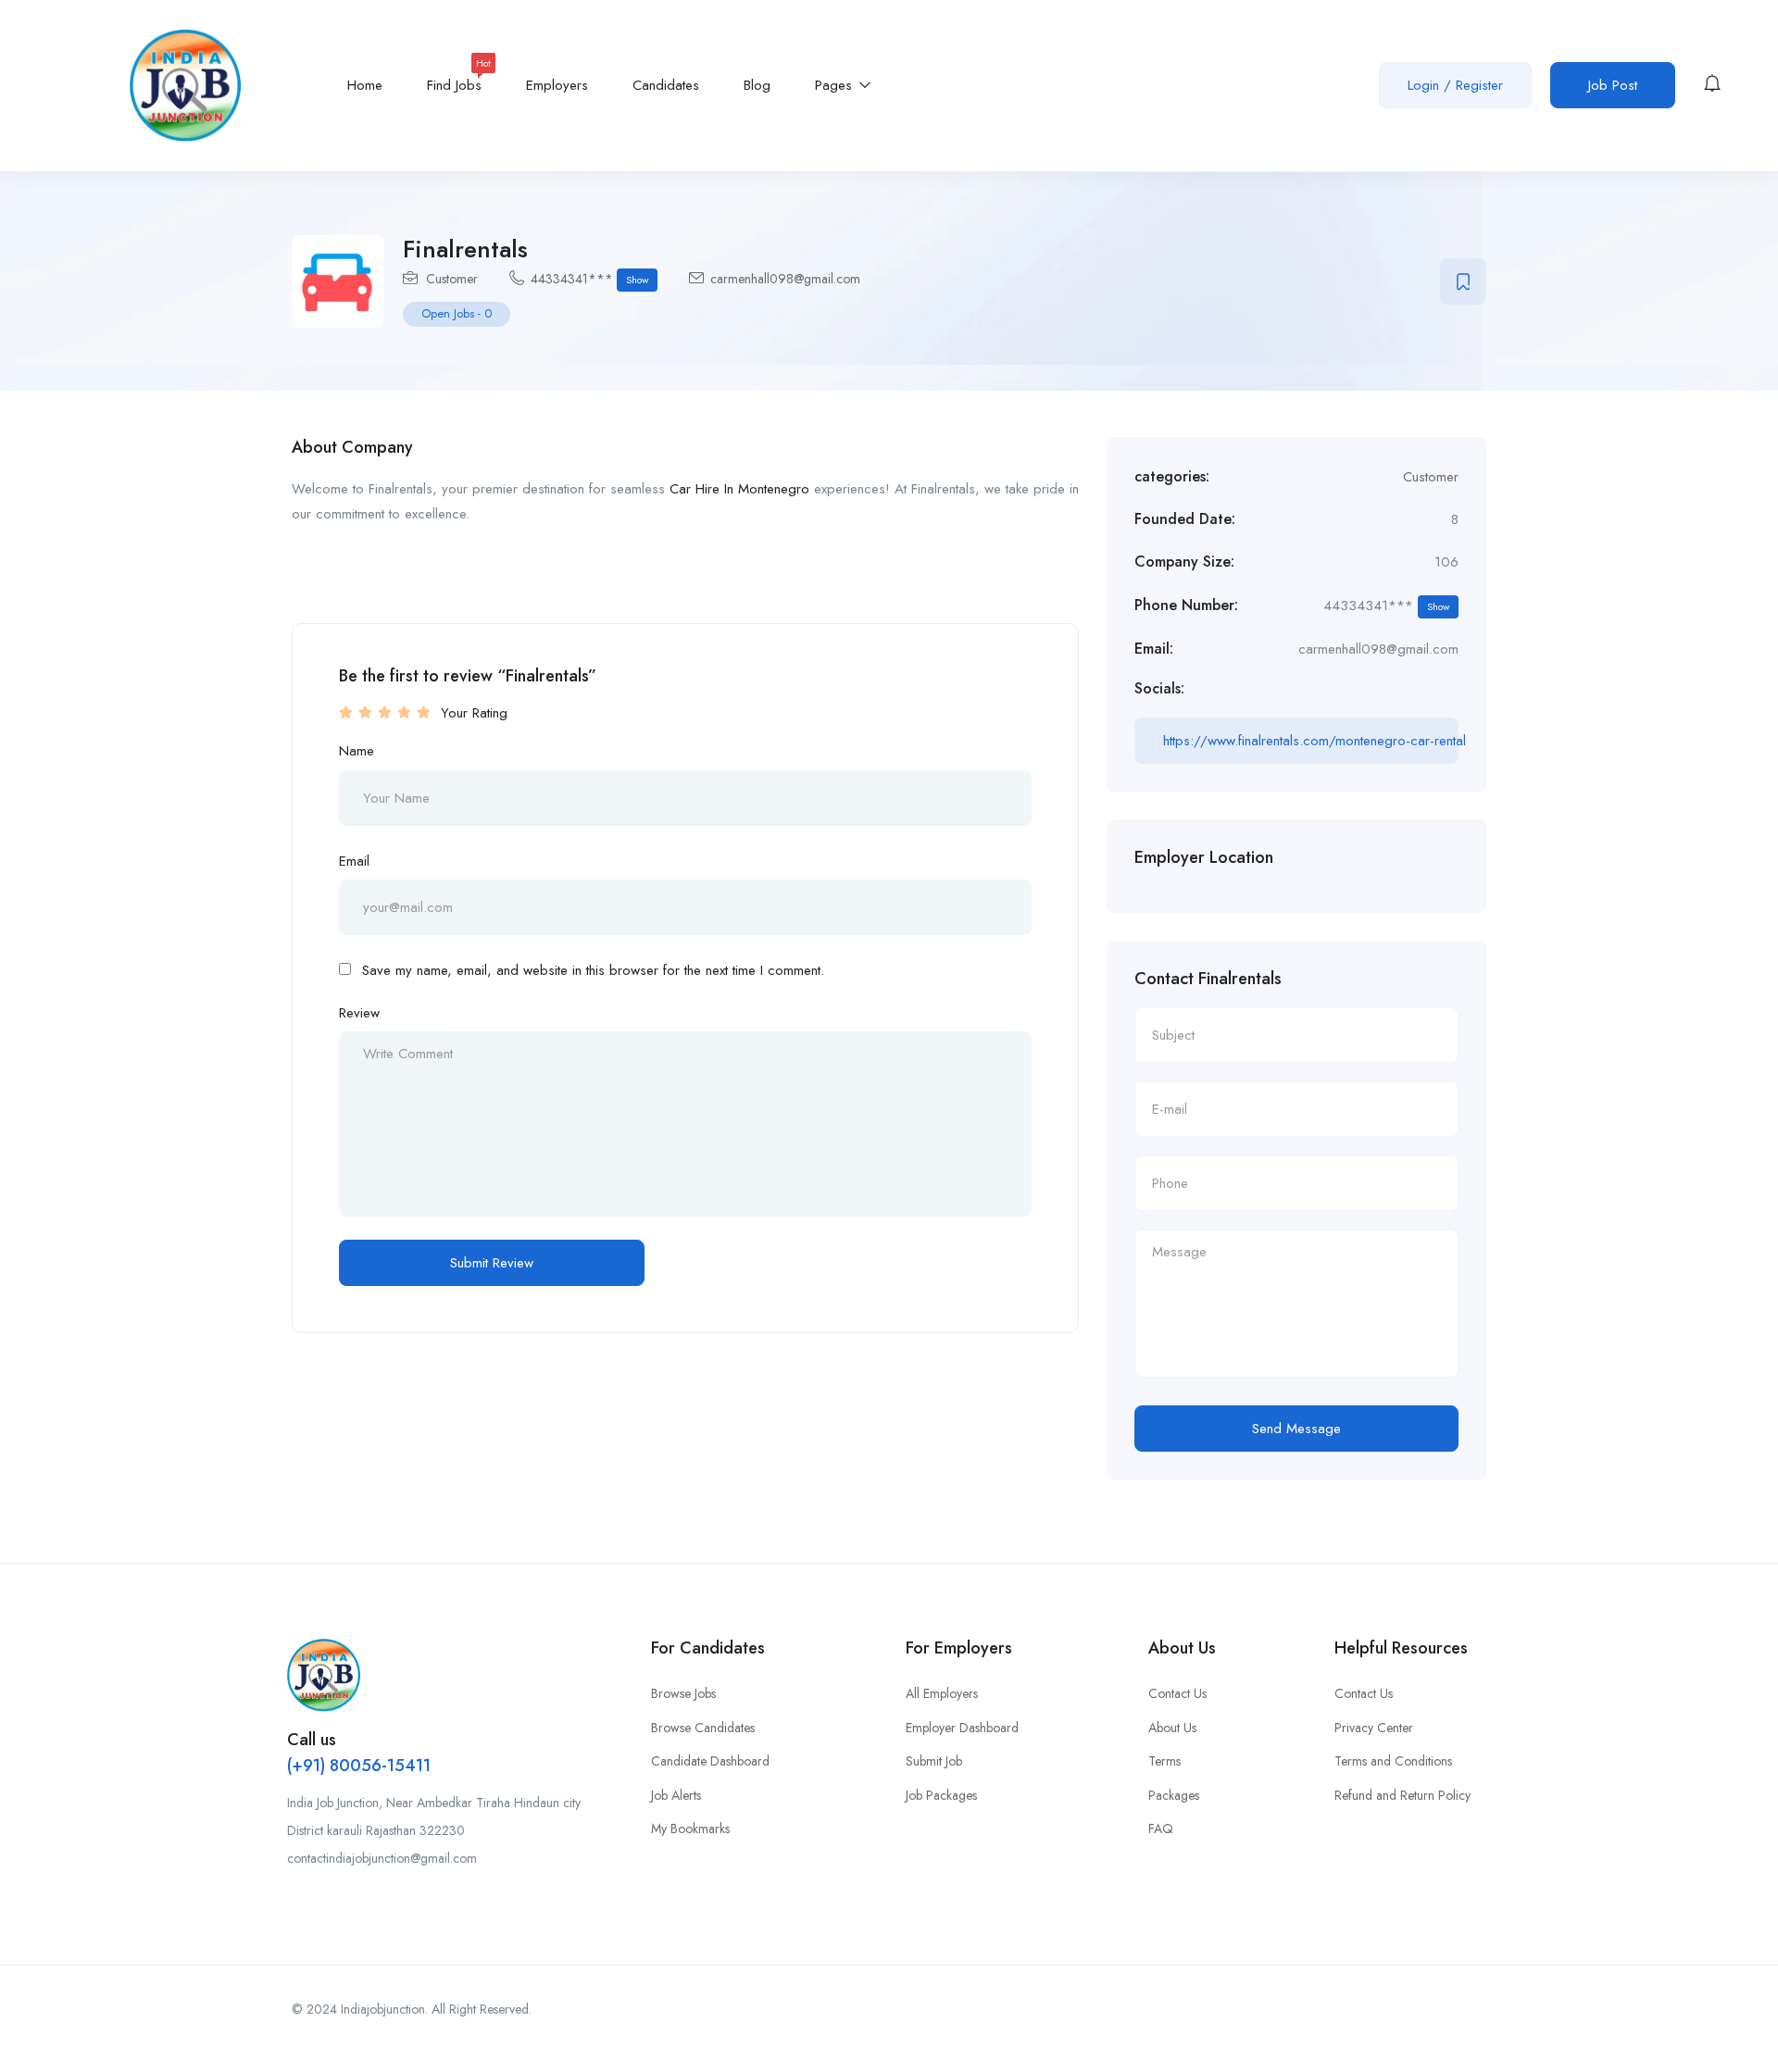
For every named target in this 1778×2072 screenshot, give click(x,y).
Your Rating (474, 713)
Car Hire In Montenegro (739, 489)
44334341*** (589, 279)
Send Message (1296, 1429)
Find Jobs (454, 79)
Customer (452, 279)
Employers (557, 85)
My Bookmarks (690, 1829)
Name (357, 751)
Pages (836, 85)
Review (359, 1013)
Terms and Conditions (1393, 1761)
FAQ (1161, 1829)
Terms (1164, 1761)
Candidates (666, 85)
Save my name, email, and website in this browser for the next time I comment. (593, 970)
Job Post (1613, 85)
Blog (757, 85)
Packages (1174, 1795)
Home (365, 85)
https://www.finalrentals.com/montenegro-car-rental (1311, 741)
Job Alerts (676, 1795)
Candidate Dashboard (710, 1761)
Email (354, 861)
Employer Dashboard (962, 1728)
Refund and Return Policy (1402, 1795)
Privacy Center (1374, 1728)
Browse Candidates (703, 1728)
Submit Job (934, 1761)
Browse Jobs (683, 1693)
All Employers (942, 1693)
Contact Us (1177, 1693)
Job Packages (941, 1795)
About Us (1172, 1728)
